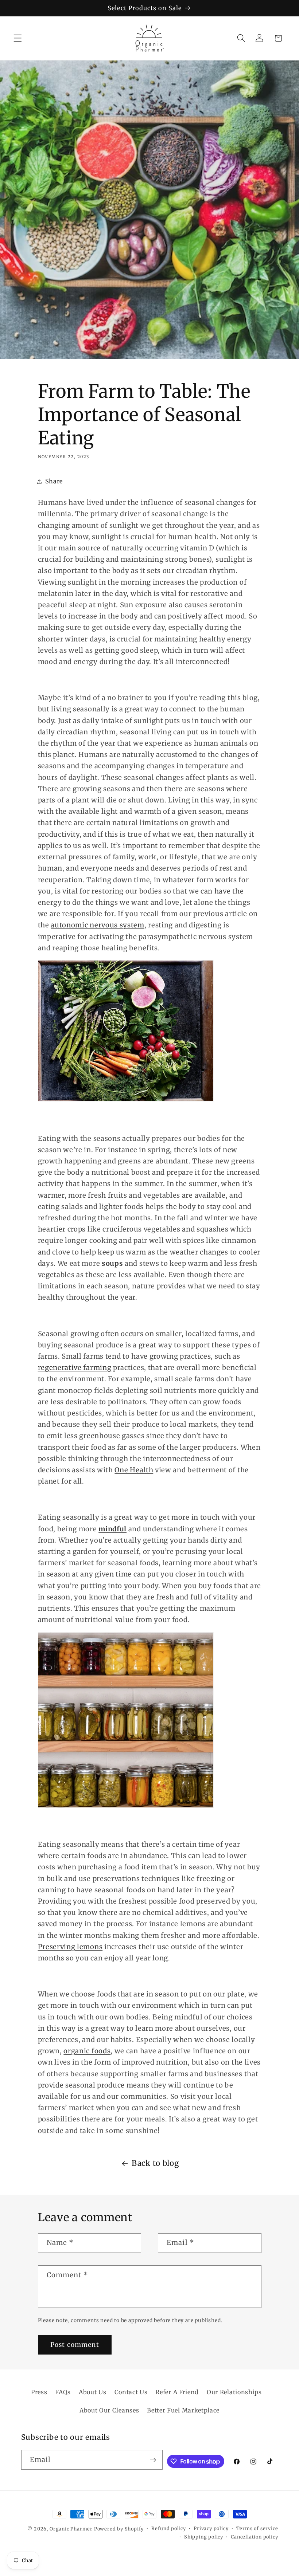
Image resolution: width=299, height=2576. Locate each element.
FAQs (63, 2392)
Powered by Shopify (119, 2529)
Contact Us (131, 2392)
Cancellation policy (254, 2537)
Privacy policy (211, 2528)
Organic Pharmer (71, 2529)
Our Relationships (234, 2392)
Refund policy (168, 2528)
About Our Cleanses (109, 2410)
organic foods (87, 2051)
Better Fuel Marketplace (183, 2410)
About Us (93, 2392)
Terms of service (257, 2528)
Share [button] (54, 481)
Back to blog (155, 2163)
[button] (18, 38)
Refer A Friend (177, 2392)
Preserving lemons (70, 1947)
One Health (134, 1470)
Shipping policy (204, 2537)
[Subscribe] (153, 2460)
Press (39, 2392)
